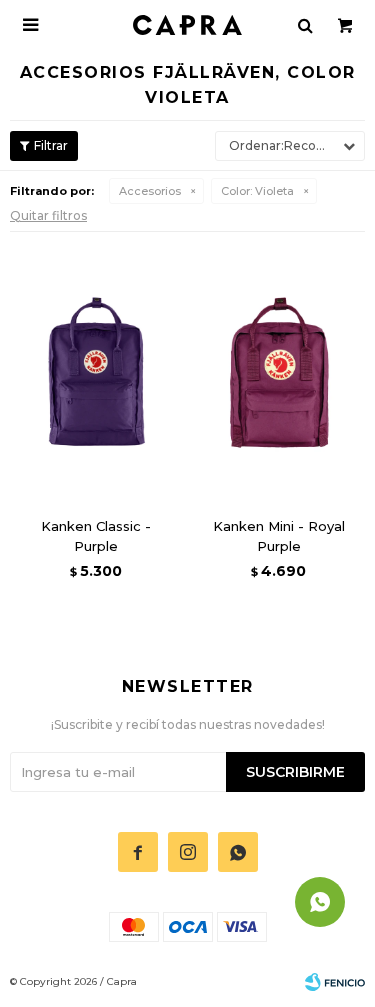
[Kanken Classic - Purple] (96, 371)
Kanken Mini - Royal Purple (279, 536)
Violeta (257, 191)
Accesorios (150, 191)
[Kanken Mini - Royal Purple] (279, 371)
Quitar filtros (48, 215)
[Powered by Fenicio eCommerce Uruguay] (335, 982)
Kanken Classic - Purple (96, 536)
